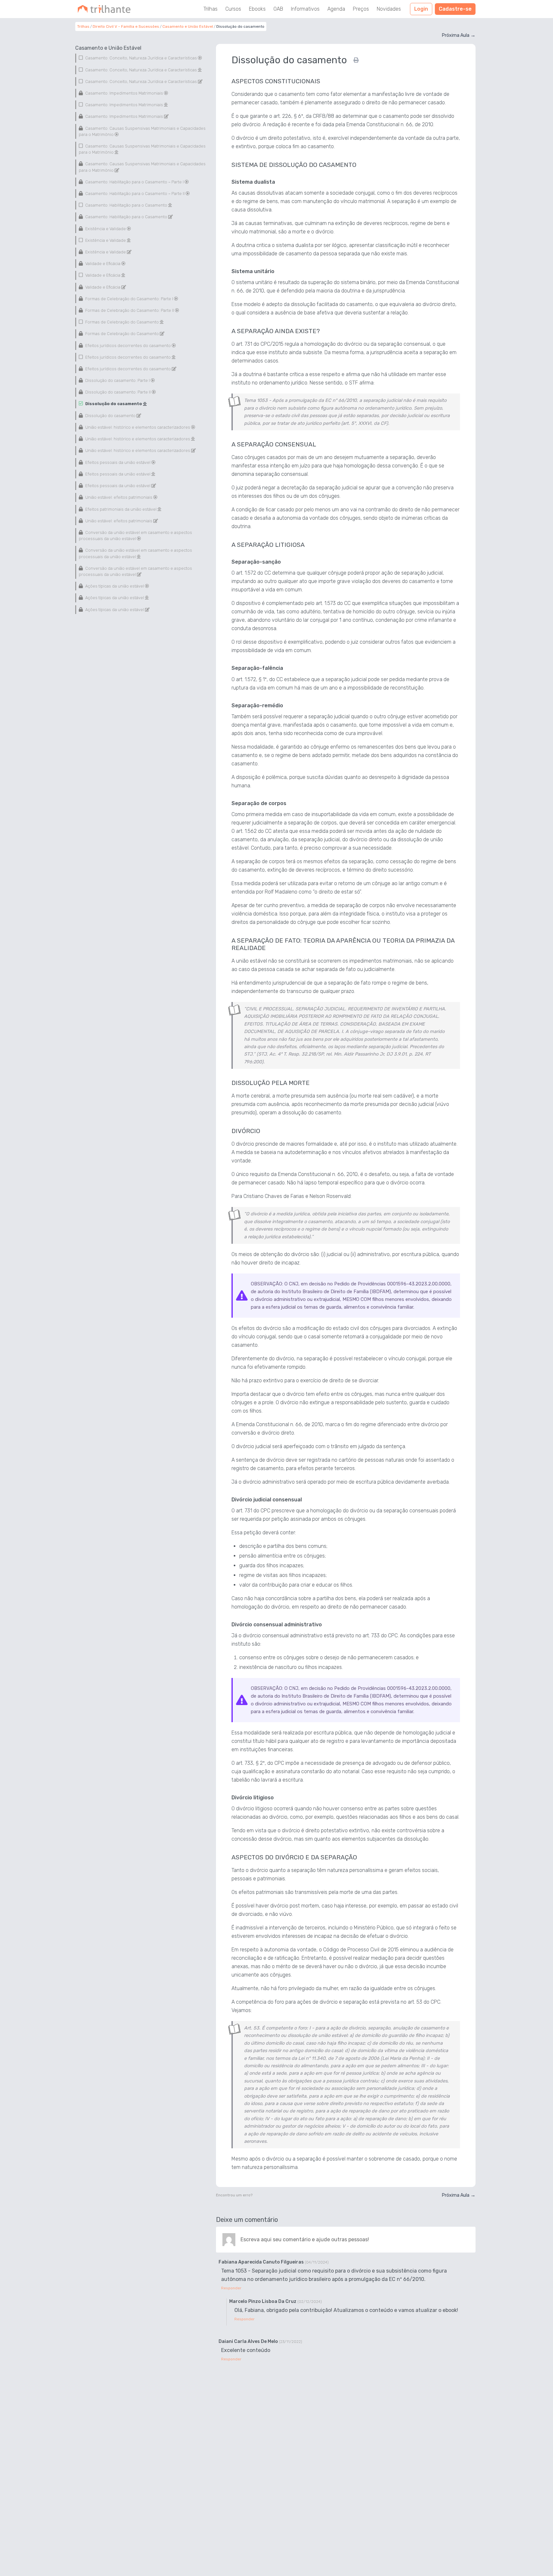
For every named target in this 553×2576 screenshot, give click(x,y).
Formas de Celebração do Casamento (122, 322)
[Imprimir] (356, 60)
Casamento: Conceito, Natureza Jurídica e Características (141, 58)
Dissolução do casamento (114, 404)
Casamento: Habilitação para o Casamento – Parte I (134, 182)
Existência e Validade (106, 228)
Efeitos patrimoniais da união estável (121, 509)
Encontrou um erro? (234, 2195)
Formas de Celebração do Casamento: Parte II (130, 310)
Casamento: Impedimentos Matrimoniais (124, 93)
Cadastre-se (455, 9)
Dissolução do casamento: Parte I (118, 380)
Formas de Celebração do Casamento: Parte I (129, 298)
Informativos (305, 9)
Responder (231, 2288)
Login (421, 9)
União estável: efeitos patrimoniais (119, 497)
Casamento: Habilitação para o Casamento (126, 205)
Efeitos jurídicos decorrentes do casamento (128, 345)
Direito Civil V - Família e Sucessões (126, 26)
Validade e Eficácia (103, 264)
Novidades (389, 9)
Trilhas (210, 9)
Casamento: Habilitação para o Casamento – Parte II (135, 194)
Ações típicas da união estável (115, 586)
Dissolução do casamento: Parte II (118, 392)
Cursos (233, 9)
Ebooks (257, 9)
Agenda (336, 9)
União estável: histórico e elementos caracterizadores (138, 427)
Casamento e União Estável (188, 26)
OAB (278, 9)
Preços (361, 9)
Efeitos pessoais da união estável (118, 462)
